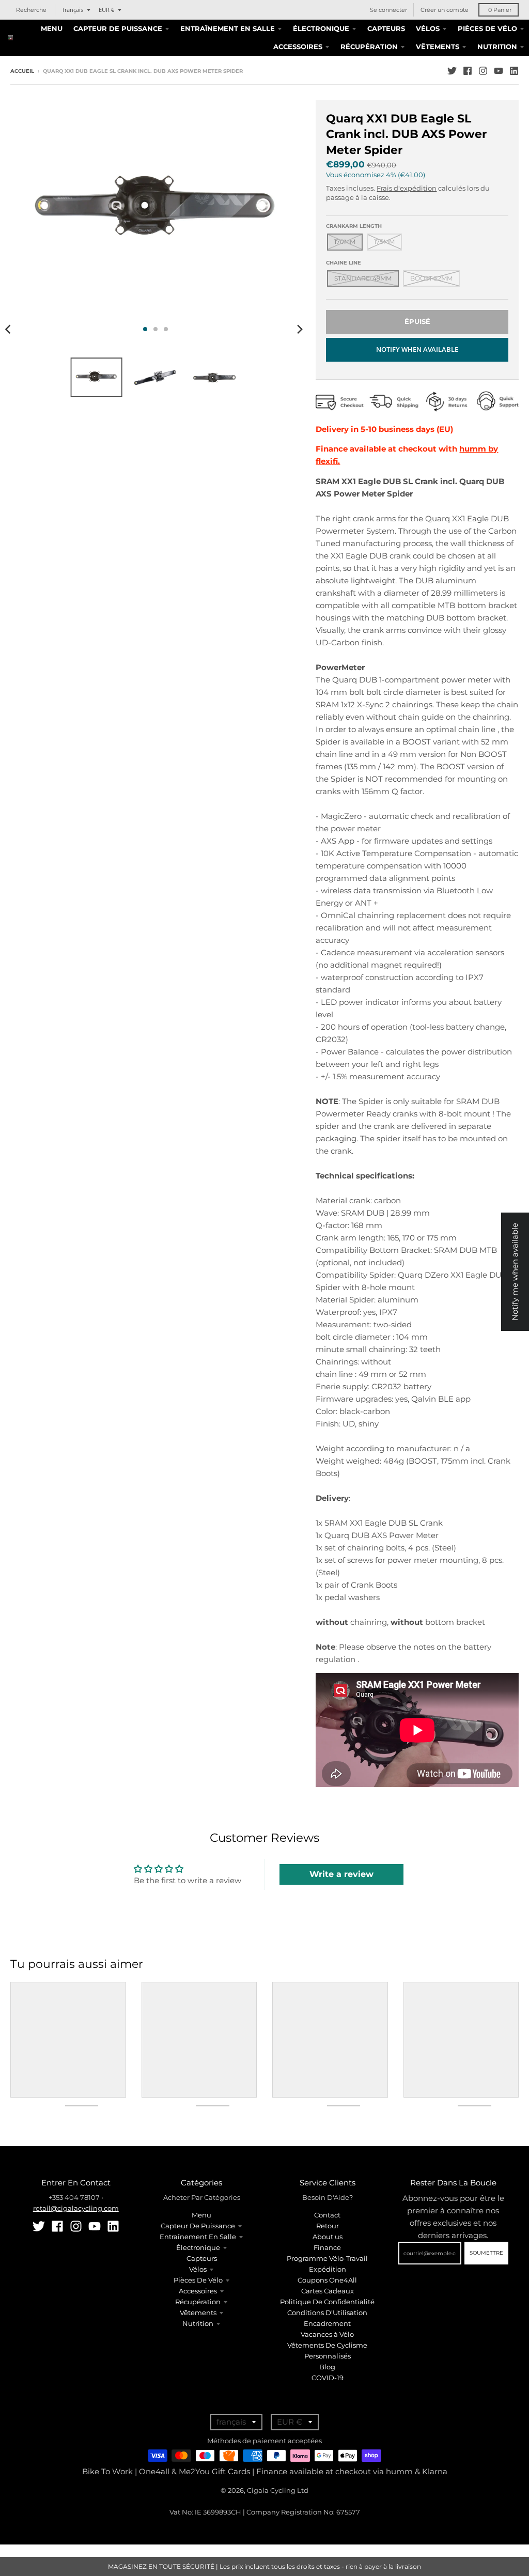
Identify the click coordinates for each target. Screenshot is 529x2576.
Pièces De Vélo (198, 2280)
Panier (500, 10)
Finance (327, 2247)
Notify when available (417, 349)
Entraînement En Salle (198, 2237)
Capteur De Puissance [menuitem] (118, 28)
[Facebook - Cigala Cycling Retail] (468, 71)
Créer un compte (445, 10)
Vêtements (198, 2313)
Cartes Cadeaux (328, 2291)
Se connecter (388, 10)
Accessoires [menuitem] (298, 46)
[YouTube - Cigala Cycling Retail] (499, 71)
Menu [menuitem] (52, 28)
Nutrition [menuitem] (497, 46)
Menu (201, 2215)
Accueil (22, 71)
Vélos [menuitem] (428, 28)
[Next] (299, 329)
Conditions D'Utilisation (327, 2313)
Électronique (198, 2247)
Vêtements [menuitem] (438, 46)
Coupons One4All (327, 2280)
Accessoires (198, 2291)
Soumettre (486, 2253)
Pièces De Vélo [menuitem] (487, 28)
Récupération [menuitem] (369, 46)
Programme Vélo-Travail (327, 2258)
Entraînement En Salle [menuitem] (228, 28)
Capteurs (202, 2258)
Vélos (198, 2269)
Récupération (198, 2302)
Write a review (341, 1874)
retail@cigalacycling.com (76, 2208)
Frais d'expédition (407, 188)
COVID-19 (328, 2378)
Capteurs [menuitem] (386, 28)
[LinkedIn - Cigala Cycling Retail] (514, 71)
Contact (327, 2215)
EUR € (106, 10)
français (73, 10)
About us (328, 2237)
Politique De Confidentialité (327, 2302)
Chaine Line (344, 263)
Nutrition (198, 2323)
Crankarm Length (354, 226)
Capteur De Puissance (198, 2226)
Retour (328, 2226)
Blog (327, 2367)
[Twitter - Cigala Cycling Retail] (452, 71)
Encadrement (327, 2323)
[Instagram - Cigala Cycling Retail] (483, 71)
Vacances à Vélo (327, 2334)
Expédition (328, 2269)
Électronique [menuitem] (321, 28)
